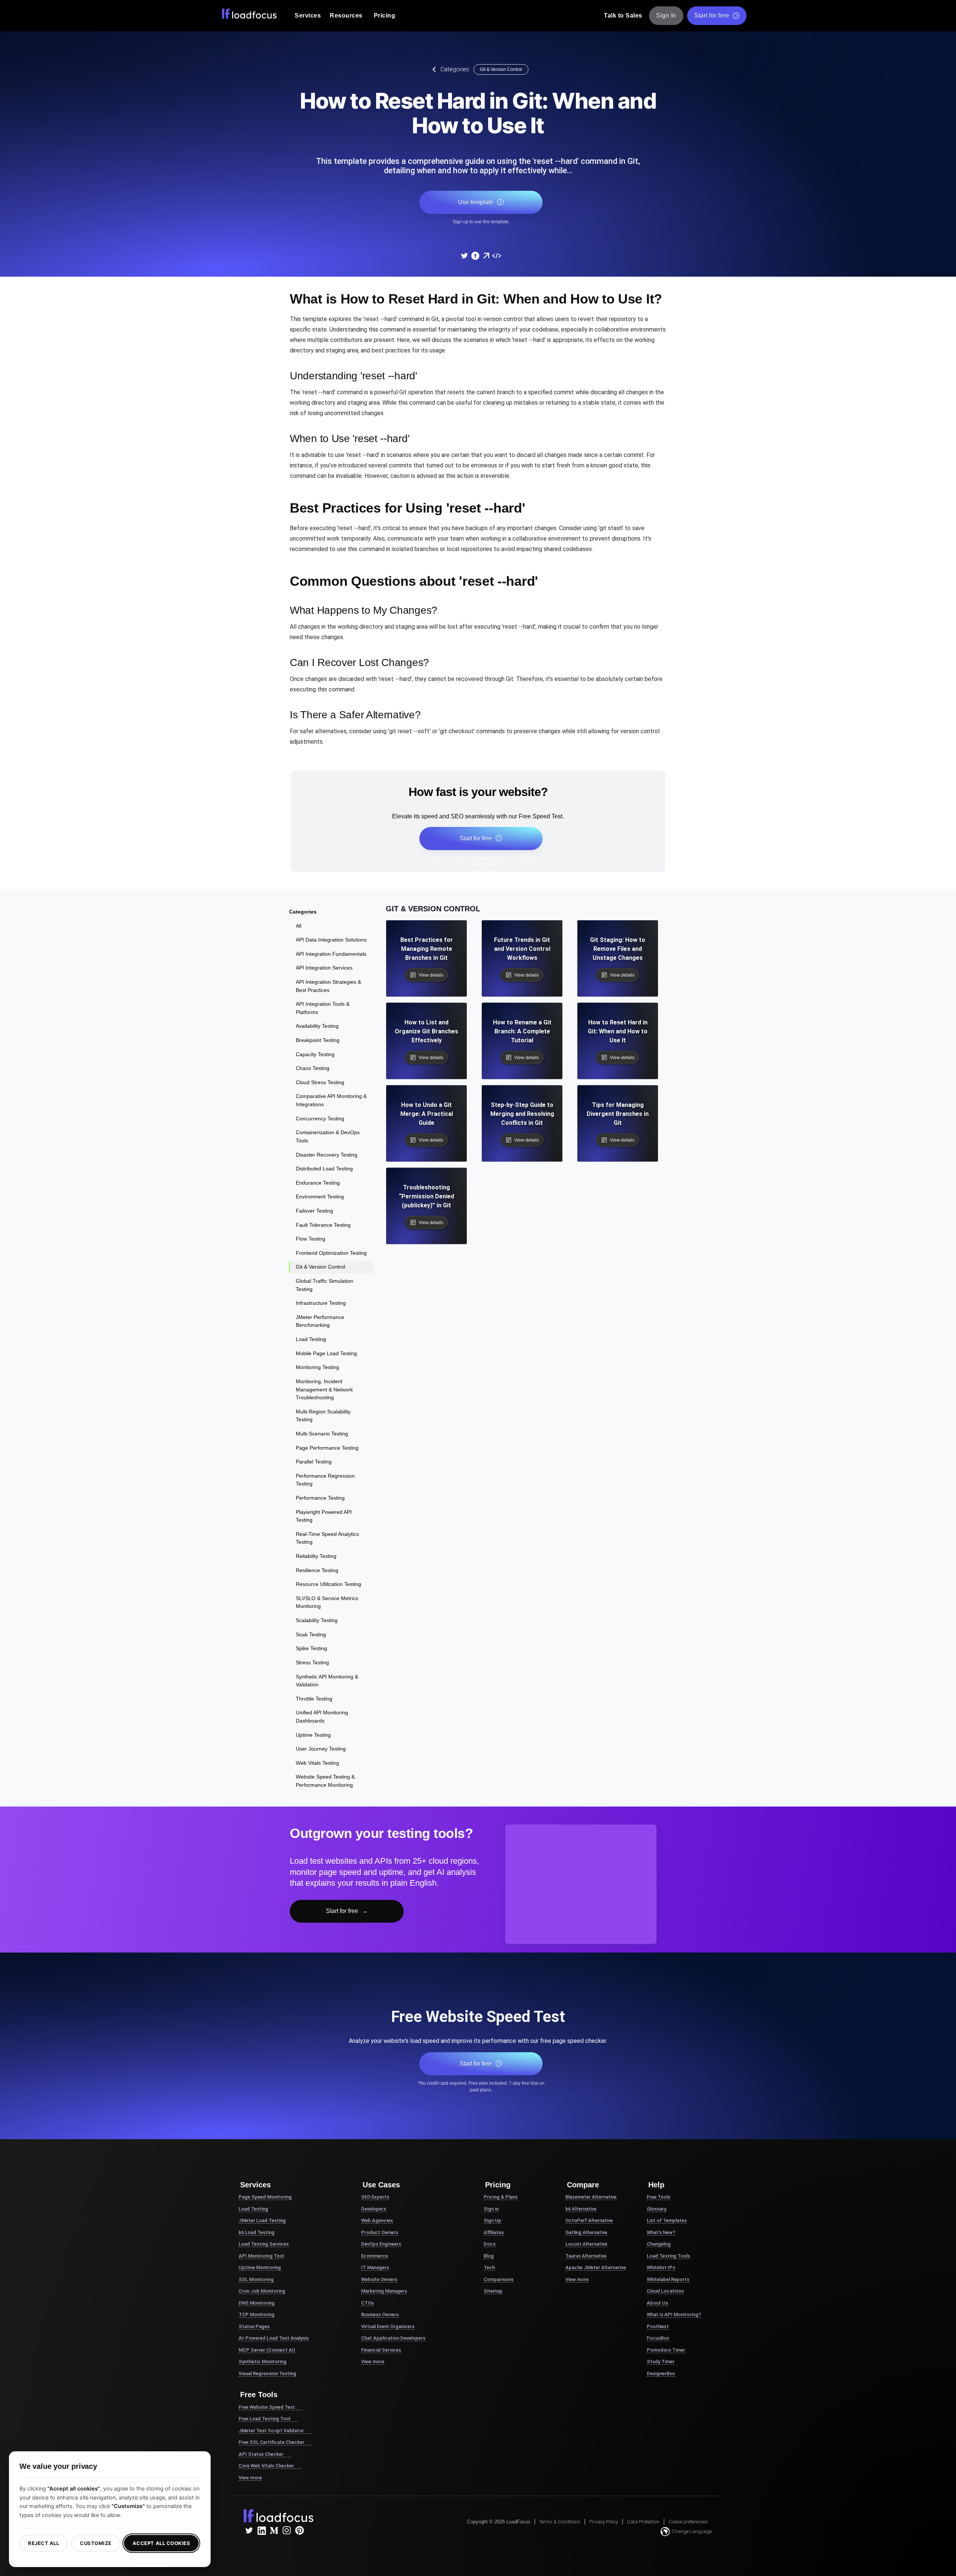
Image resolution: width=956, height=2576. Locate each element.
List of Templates (667, 2220)
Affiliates (494, 2232)
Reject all (44, 2543)
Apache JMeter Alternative (596, 2267)
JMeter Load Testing (262, 2220)
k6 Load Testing (257, 2232)
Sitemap (493, 2291)
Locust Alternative (586, 2244)
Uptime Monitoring (260, 2267)
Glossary (657, 2209)
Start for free (712, 15)
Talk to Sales (623, 15)
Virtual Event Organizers (388, 2326)
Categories (455, 69)
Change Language (692, 2531)
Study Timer (661, 2362)
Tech (489, 2267)
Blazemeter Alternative (591, 2197)
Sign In (666, 15)
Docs (490, 2244)
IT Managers (375, 2267)
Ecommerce (375, 2256)
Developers (374, 2209)
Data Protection (643, 2522)
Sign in (491, 2209)
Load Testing (253, 2209)
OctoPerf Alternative (589, 2220)
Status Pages (254, 2326)
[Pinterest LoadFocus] (299, 2530)
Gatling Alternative (586, 2232)
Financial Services (381, 2350)
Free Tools (659, 2197)
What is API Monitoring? (674, 2314)
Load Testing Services (264, 2244)
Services (308, 15)
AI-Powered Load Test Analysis (274, 2338)
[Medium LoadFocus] (274, 2530)
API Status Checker (261, 2454)
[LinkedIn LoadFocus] (261, 2530)
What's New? (661, 2232)
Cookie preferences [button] (688, 2522)
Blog (489, 2256)
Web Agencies (377, 2220)
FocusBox (658, 2338)
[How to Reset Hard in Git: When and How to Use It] (464, 256)
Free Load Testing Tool (264, 2419)
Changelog (659, 2244)
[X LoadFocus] (249, 2530)
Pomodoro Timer (666, 2350)
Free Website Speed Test (267, 2407)
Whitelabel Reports (668, 2279)
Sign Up (492, 2220)
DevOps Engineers (381, 2244)
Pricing (385, 15)
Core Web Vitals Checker (266, 2466)
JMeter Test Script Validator (271, 2431)
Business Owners (380, 2314)
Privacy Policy (604, 2522)
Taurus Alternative (586, 2256)
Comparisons (499, 2279)
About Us (657, 2303)
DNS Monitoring (257, 2303)
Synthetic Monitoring (263, 2362)
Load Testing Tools (668, 2256)
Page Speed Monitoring (265, 2197)
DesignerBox (661, 2373)
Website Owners (379, 2279)
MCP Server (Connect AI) (267, 2350)
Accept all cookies (161, 2543)
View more (250, 2478)
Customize (96, 2543)
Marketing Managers (384, 2291)
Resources (346, 15)
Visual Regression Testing (267, 2373)
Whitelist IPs (661, 2267)
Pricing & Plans (501, 2197)
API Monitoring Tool (261, 2256)
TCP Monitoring (257, 2314)
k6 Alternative (581, 2209)
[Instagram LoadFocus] (287, 2530)
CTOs (367, 2303)
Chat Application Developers (393, 2338)
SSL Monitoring (256, 2279)
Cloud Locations (665, 2291)
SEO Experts (375, 2197)
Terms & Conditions (560, 2522)
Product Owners (380, 2232)
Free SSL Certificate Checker (271, 2442)
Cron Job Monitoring (262, 2291)
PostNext (658, 2326)
